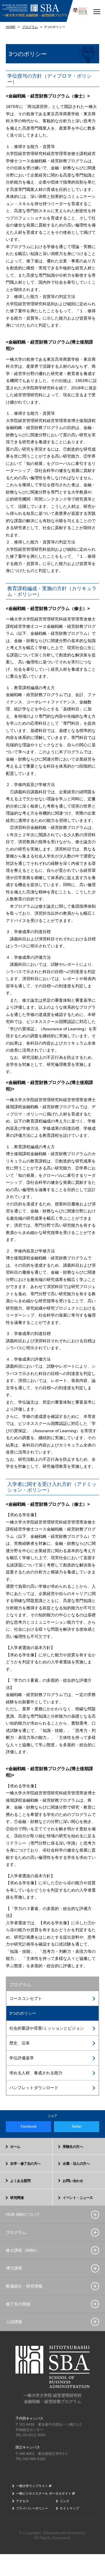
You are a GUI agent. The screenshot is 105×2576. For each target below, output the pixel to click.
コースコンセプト (26, 1998)
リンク (65, 2501)
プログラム (20, 1985)
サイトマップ (69, 2508)
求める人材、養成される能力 (36, 2073)
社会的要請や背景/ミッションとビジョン (47, 2028)
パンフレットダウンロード (34, 2088)
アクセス (22, 2501)
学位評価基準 (22, 2058)
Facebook (29, 2127)
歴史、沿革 (20, 2043)
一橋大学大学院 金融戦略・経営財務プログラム (36, 15)
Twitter (77, 2127)
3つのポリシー (23, 2013)
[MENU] (97, 11)
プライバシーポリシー (32, 2508)
